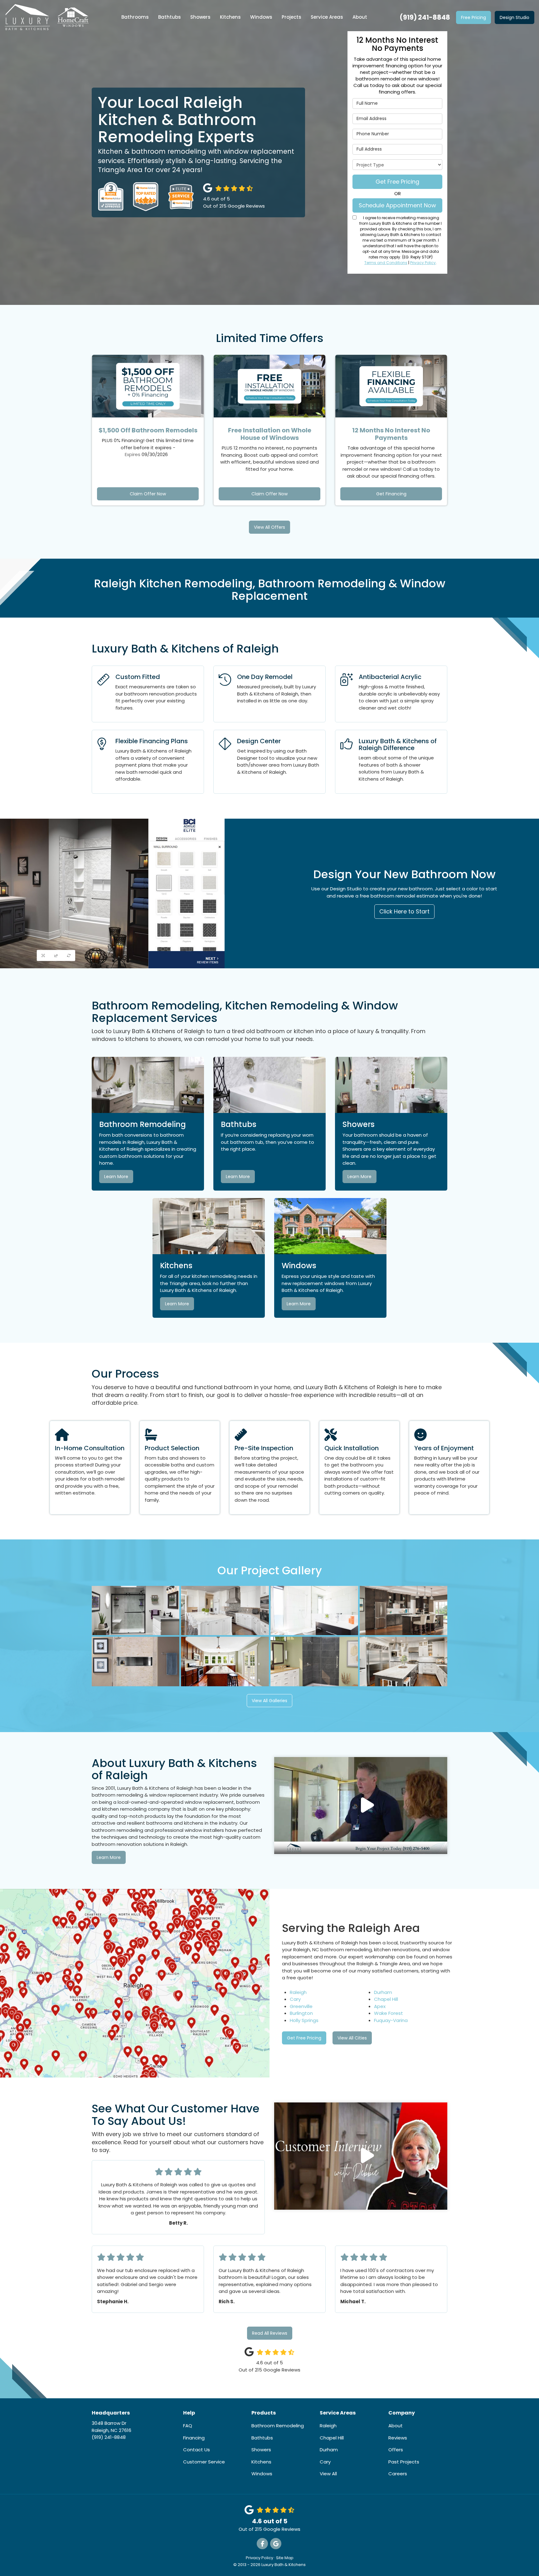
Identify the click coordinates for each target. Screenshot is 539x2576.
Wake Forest (388, 2013)
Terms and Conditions (386, 263)
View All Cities (352, 2038)
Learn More (116, 1177)
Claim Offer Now (148, 494)
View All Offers (269, 527)
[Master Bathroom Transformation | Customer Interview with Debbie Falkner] (361, 2156)
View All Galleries (269, 1701)
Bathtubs (262, 2438)
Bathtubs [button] (170, 17)
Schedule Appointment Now (397, 205)
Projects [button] (291, 17)
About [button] (360, 17)
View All (328, 2474)
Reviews (398, 2438)
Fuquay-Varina (391, 2020)
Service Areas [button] (327, 17)
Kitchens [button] (230, 17)
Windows (262, 2474)
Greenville (301, 2006)
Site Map (285, 2558)
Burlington (301, 2013)
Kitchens (261, 2462)
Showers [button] (200, 17)
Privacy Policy (423, 263)
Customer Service (204, 2462)
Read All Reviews (270, 2333)
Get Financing (391, 494)
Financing (194, 2438)
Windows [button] (261, 17)
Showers (261, 2450)
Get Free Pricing (397, 182)
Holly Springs (304, 2020)
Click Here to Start (404, 911)
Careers (398, 2474)
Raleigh (298, 1992)
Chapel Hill (386, 1999)
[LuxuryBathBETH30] (361, 1806)
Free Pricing (473, 17)
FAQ (188, 2426)
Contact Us (197, 2450)
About (396, 2426)
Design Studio (515, 17)
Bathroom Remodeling (278, 2426)
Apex (380, 2006)
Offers (396, 2450)
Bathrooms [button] (135, 17)
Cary (295, 1999)
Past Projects (404, 2462)
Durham (383, 1992)
